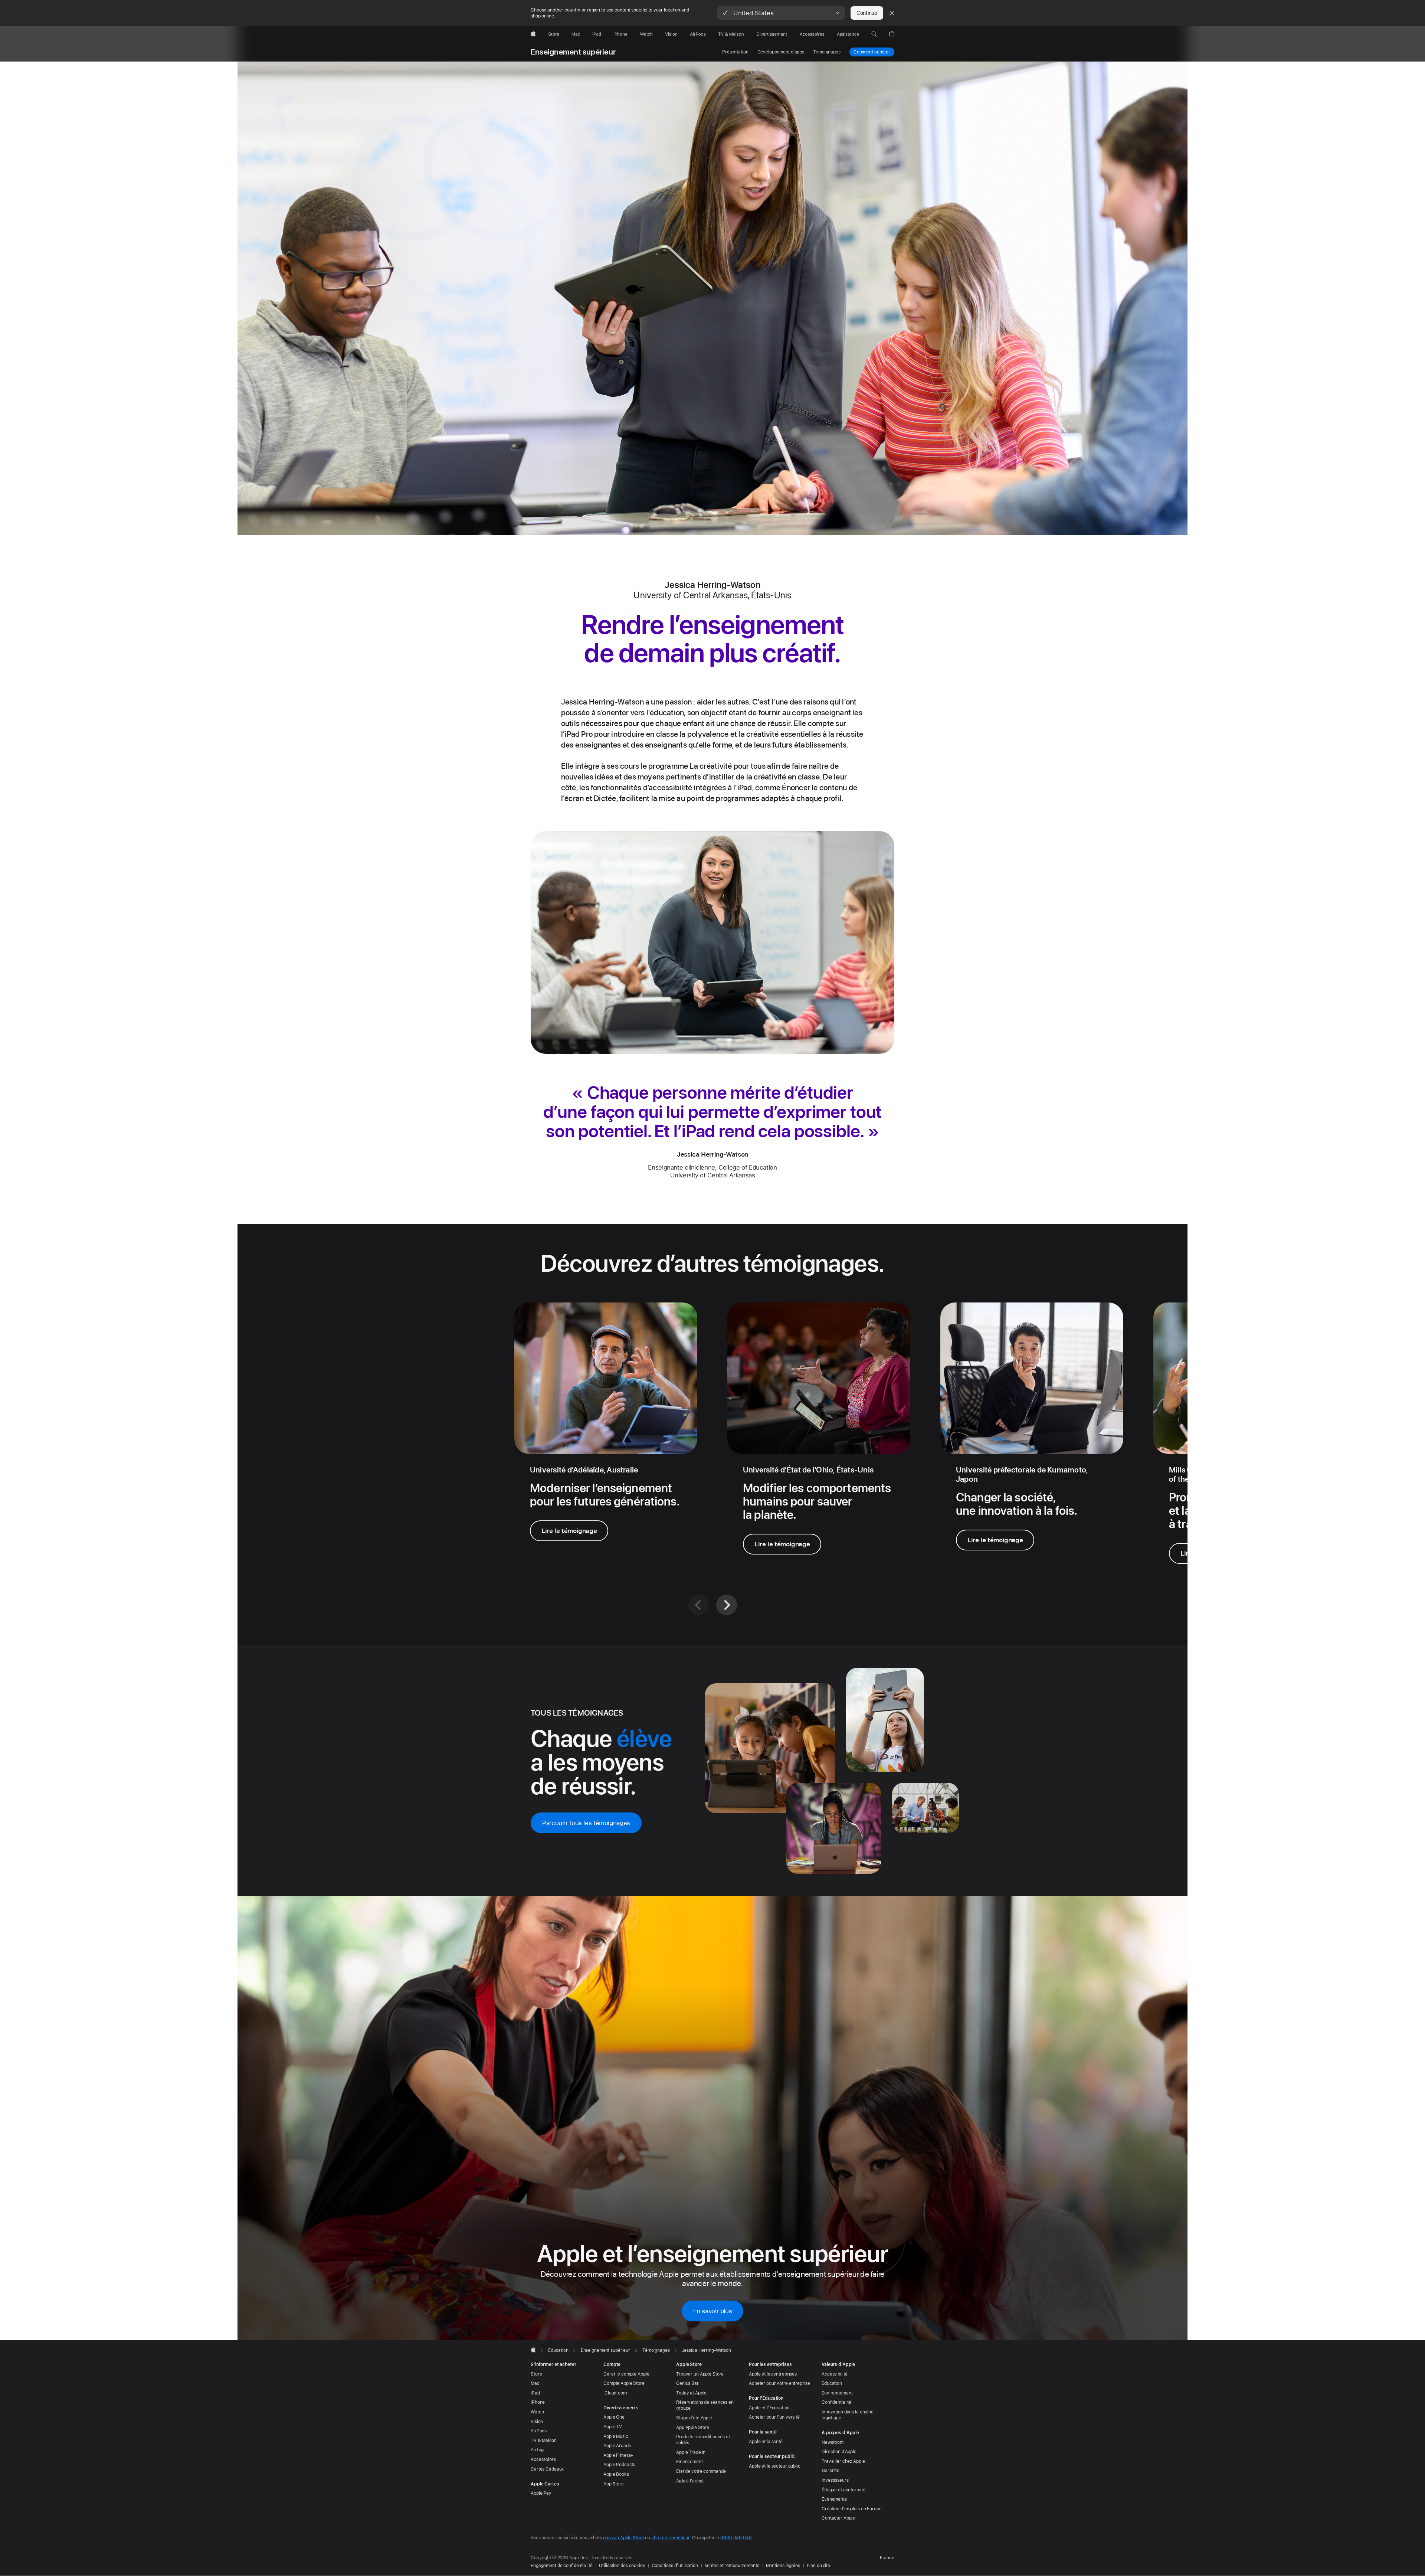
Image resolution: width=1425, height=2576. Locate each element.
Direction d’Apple (839, 2452)
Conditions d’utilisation (675, 2566)
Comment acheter (872, 52)
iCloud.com (615, 2393)
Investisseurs (835, 2480)
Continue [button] (867, 13)
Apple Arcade (617, 2446)
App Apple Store (693, 2428)
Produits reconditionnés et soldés (703, 2440)
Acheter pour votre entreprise (779, 2383)
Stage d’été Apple (694, 2418)
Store (536, 2374)
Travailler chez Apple (843, 2461)
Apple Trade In (691, 2452)
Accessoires (543, 2459)
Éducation (832, 2383)
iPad (535, 2393)
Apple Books (616, 2474)
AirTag (537, 2450)
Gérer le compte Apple (626, 2374)
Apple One (614, 2417)
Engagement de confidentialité (562, 2566)
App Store (614, 2484)
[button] (781, 13)
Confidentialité (836, 2402)
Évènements (834, 2499)
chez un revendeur (670, 2538)
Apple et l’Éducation (769, 2408)
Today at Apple (691, 2393)
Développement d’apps (781, 52)
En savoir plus (713, 2311)
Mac (535, 2383)
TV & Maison (544, 2441)
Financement (689, 2462)
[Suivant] (727, 1605)
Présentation (735, 52)
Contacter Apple (838, 2518)
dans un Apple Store (624, 2538)
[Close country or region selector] (892, 13)
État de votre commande (701, 2471)
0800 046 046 (736, 2538)
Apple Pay (541, 2493)
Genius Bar (687, 2383)
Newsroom (833, 2442)
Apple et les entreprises (773, 2374)
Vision (537, 2422)
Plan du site (819, 2566)
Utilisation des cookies (622, 2566)
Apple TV (613, 2427)
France (887, 2558)
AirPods (539, 2431)
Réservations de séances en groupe (705, 2405)
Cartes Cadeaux (547, 2469)
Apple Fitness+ (618, 2455)
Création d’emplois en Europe (852, 2509)
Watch (537, 2412)
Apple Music (616, 2436)
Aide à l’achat (690, 2481)
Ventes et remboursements (732, 2566)
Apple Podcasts (619, 2465)
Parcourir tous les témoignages (586, 1823)
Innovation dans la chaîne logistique (848, 2415)
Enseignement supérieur (573, 52)
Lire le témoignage (569, 1531)
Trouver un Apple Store (700, 2374)
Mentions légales (783, 2566)
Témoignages (827, 52)
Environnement (837, 2393)
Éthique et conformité (843, 2490)
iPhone (538, 2402)
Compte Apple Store (624, 2383)
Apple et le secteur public (775, 2466)
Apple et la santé (766, 2442)
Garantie (831, 2471)
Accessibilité (834, 2374)
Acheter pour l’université (774, 2417)
